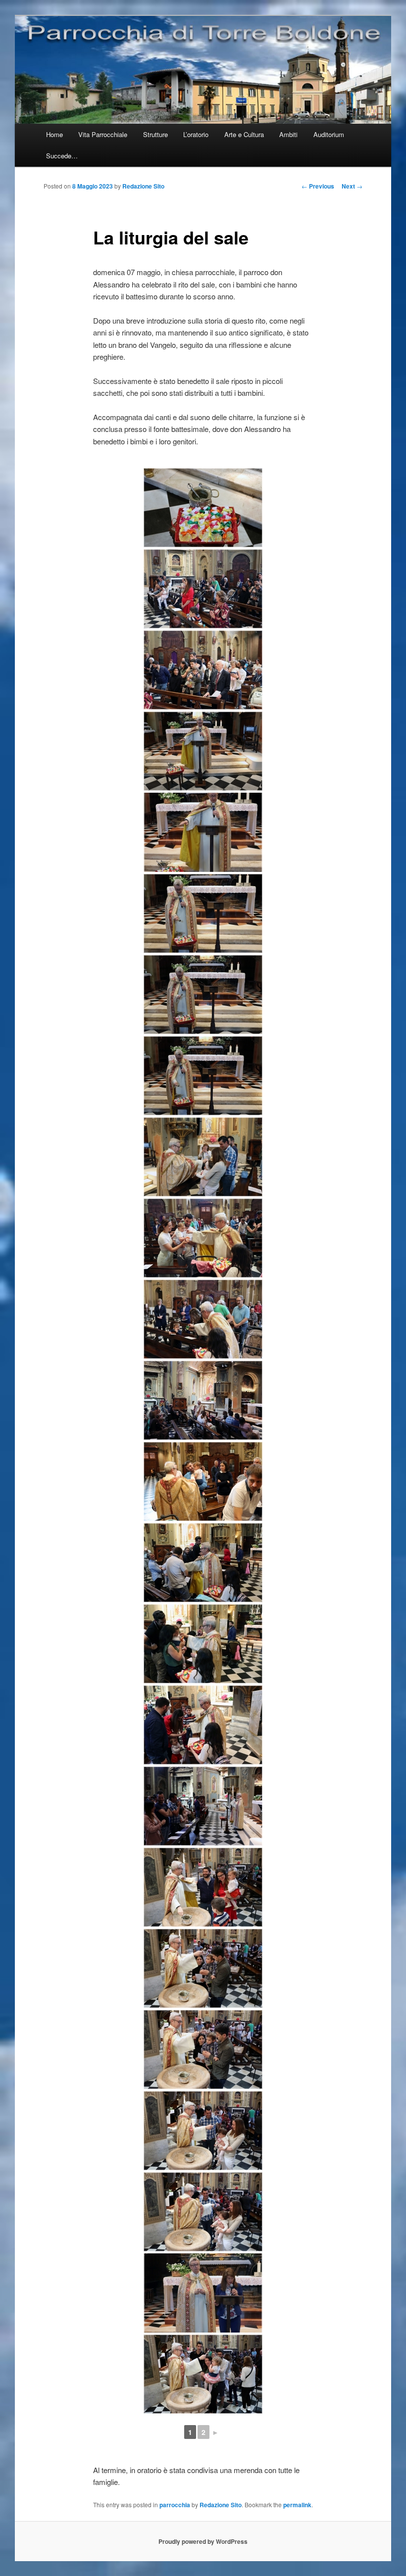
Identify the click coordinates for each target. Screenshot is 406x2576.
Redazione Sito (143, 186)
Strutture (155, 134)
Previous (318, 186)
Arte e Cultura (244, 134)
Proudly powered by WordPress (203, 2541)
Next (352, 186)
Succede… (62, 156)
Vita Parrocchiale (103, 134)
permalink (297, 2505)
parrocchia (175, 2505)
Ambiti (288, 134)
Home (54, 134)
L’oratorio (196, 134)
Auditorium (329, 134)
